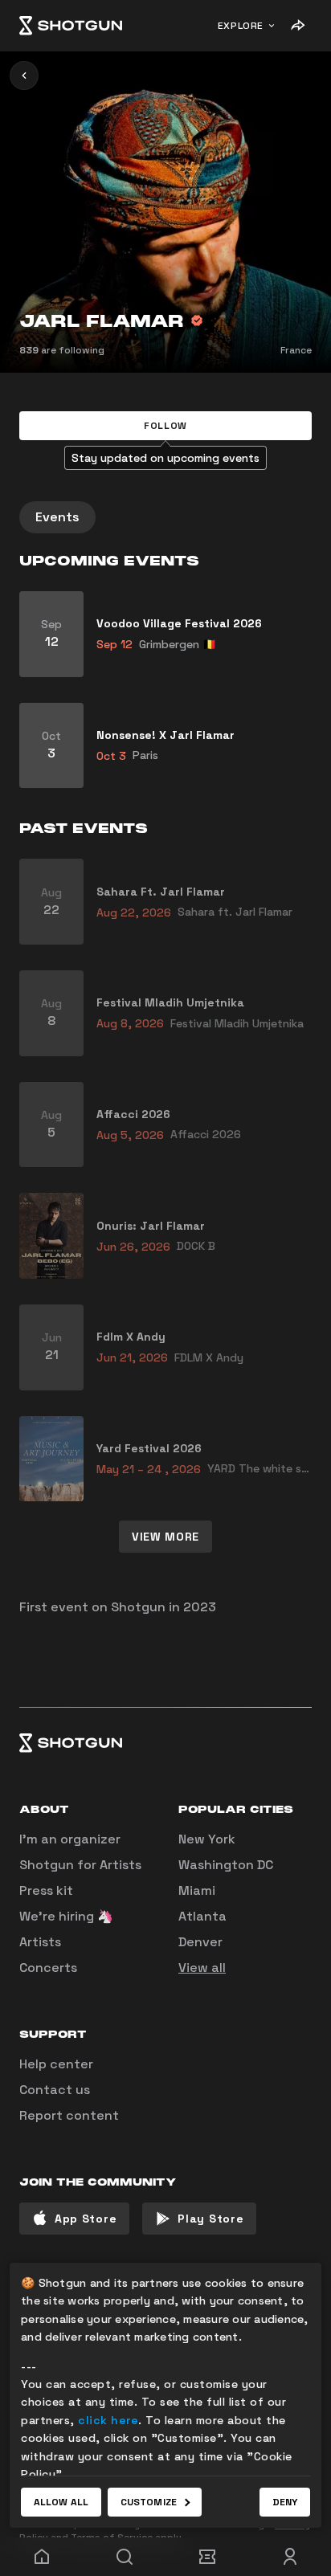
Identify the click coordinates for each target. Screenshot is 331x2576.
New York (207, 1839)
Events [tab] (57, 517)
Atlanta (202, 1916)
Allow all (61, 2502)
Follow (165, 426)
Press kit (46, 1890)
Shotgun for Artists (80, 1865)
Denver (200, 1942)
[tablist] (165, 517)
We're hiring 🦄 (66, 1916)
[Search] (124, 2557)
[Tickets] (207, 2557)
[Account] (290, 2557)
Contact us (55, 2090)
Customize (149, 2502)
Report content (69, 2115)
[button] (165, 426)
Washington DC (226, 1865)
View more (165, 1537)
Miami (197, 1890)
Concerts (48, 1968)
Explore (241, 26)
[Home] (71, 26)
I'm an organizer (70, 1839)
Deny (285, 2502)
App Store (86, 2219)
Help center (56, 2064)
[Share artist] (297, 26)
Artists (40, 1942)
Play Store (210, 2219)
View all (202, 1968)
